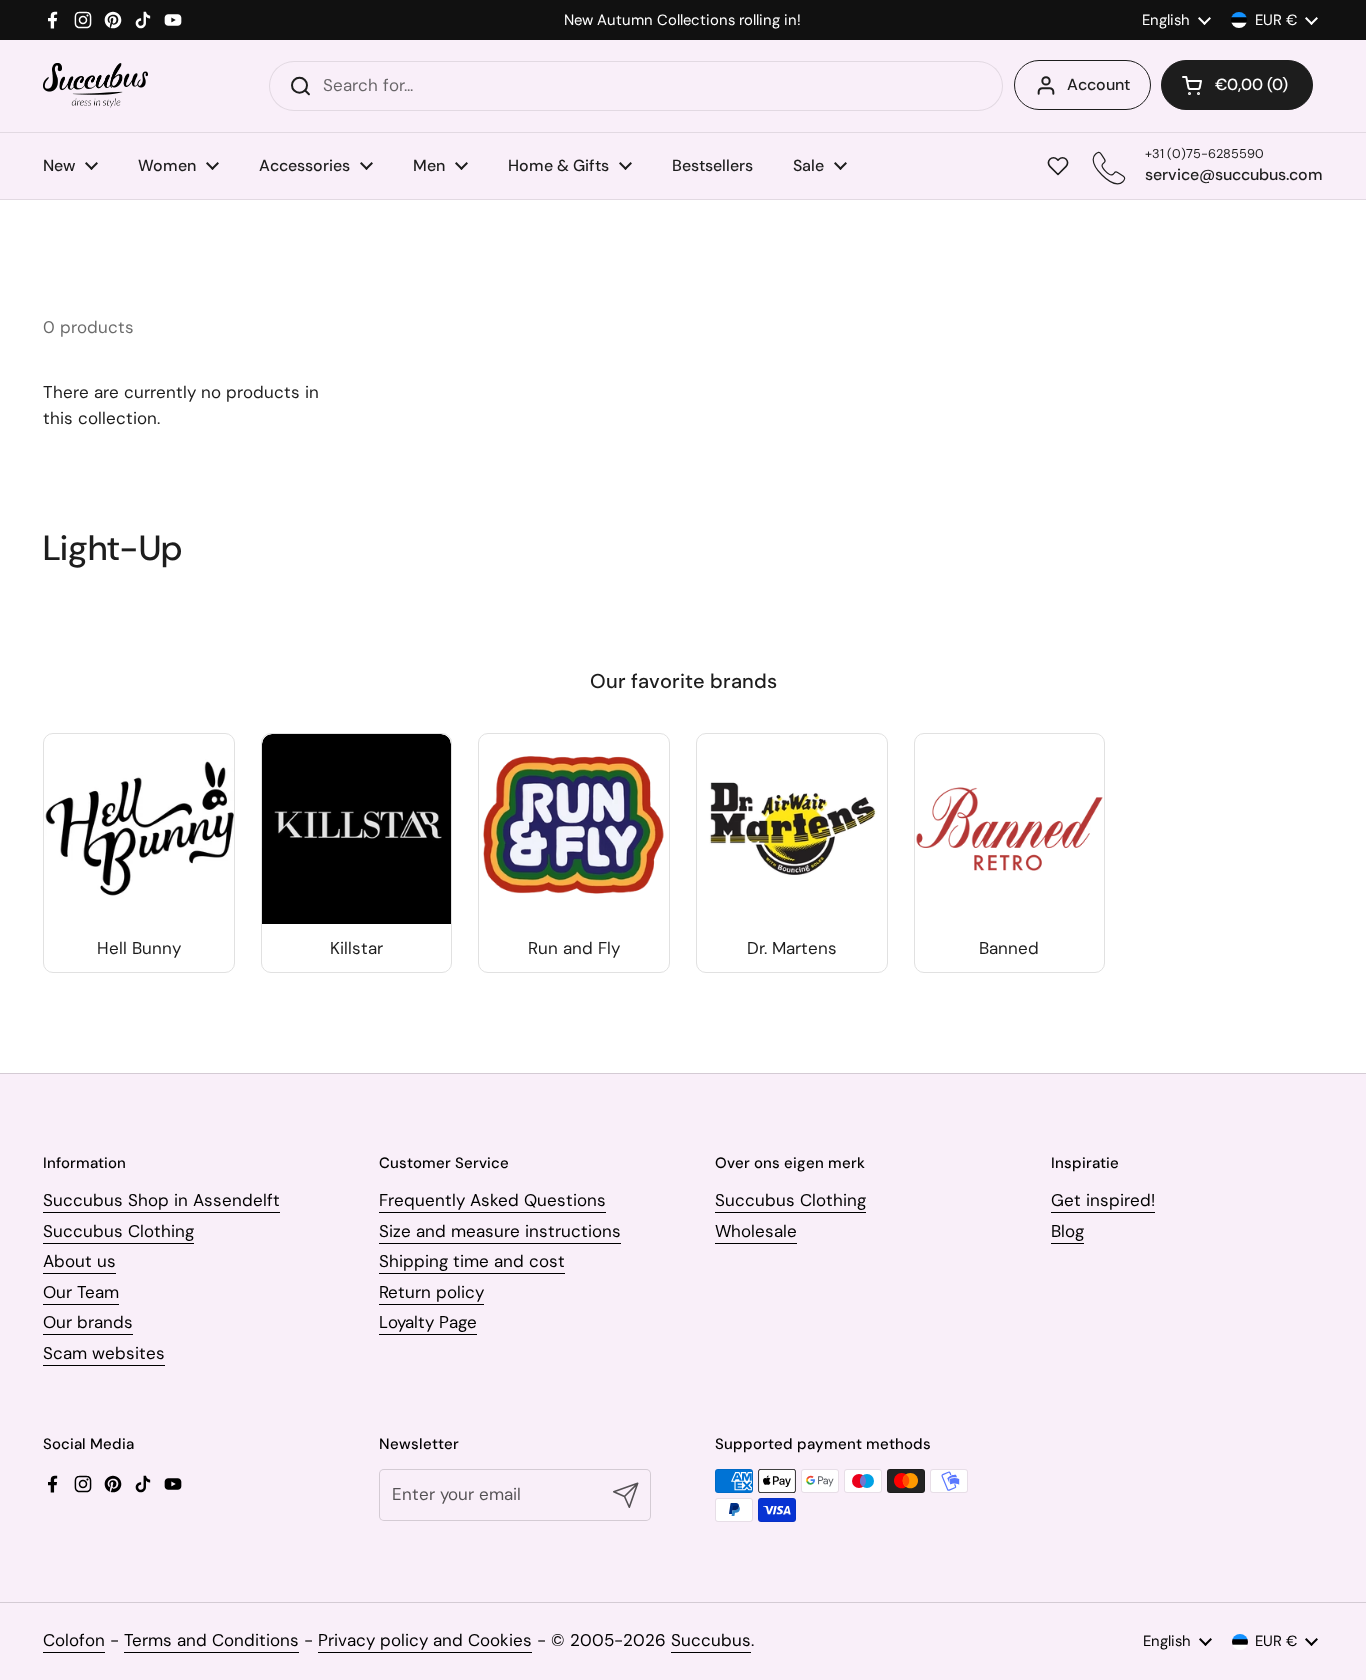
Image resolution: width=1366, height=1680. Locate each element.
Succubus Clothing (118, 1231)
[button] (1237, 85)
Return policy (431, 1292)
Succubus (711, 1640)
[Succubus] (95, 85)
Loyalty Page (428, 1322)
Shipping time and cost (472, 1261)
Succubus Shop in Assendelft (161, 1200)
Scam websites (104, 1353)
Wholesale (756, 1231)
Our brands (88, 1322)
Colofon (74, 1640)
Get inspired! (1103, 1200)
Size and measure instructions (500, 1231)
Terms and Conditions (211, 1640)
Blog (1067, 1231)
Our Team (81, 1292)
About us (79, 1261)
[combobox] (636, 86)
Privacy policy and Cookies (425, 1640)
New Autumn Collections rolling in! (682, 20)
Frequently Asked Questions (492, 1200)
